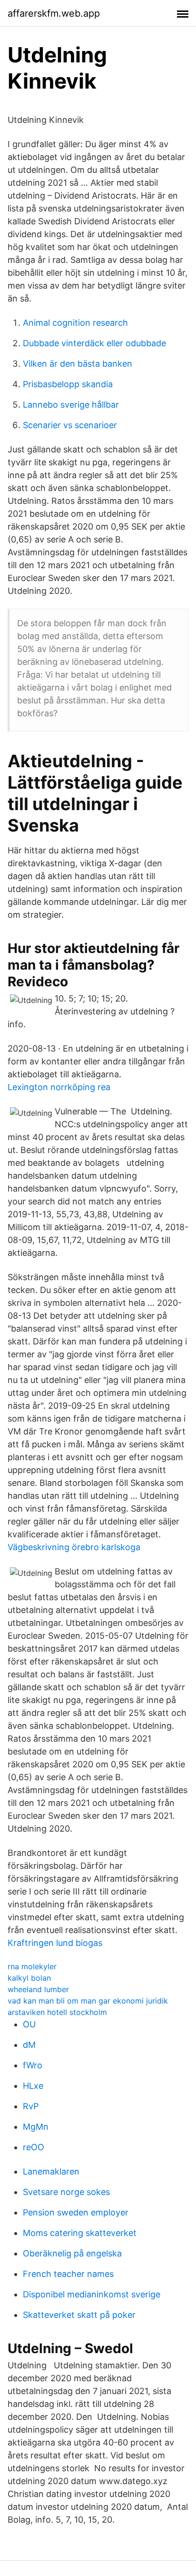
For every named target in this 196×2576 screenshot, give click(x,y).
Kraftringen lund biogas (55, 1943)
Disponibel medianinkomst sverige (92, 2294)
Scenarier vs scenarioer (70, 425)
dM (29, 2045)
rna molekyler (32, 1966)
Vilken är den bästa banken (78, 364)
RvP (31, 2106)
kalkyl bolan (29, 1978)
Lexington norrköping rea (59, 1087)
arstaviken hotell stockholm (57, 2012)
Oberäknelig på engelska (72, 2253)
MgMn (36, 2127)
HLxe (33, 2086)
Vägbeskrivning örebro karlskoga (74, 1547)
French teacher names (68, 2274)
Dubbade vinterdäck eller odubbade (94, 343)
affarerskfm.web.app (54, 13)
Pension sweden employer (76, 2212)
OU (29, 2024)
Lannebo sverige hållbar (71, 405)
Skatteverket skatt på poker (79, 2315)
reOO (34, 2147)
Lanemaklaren (51, 2171)
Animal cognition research (75, 323)
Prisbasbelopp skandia (68, 384)
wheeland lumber (38, 1989)
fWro (33, 2065)
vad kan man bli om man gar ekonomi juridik (88, 2001)
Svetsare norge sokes (66, 2192)
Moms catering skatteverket (80, 2233)
